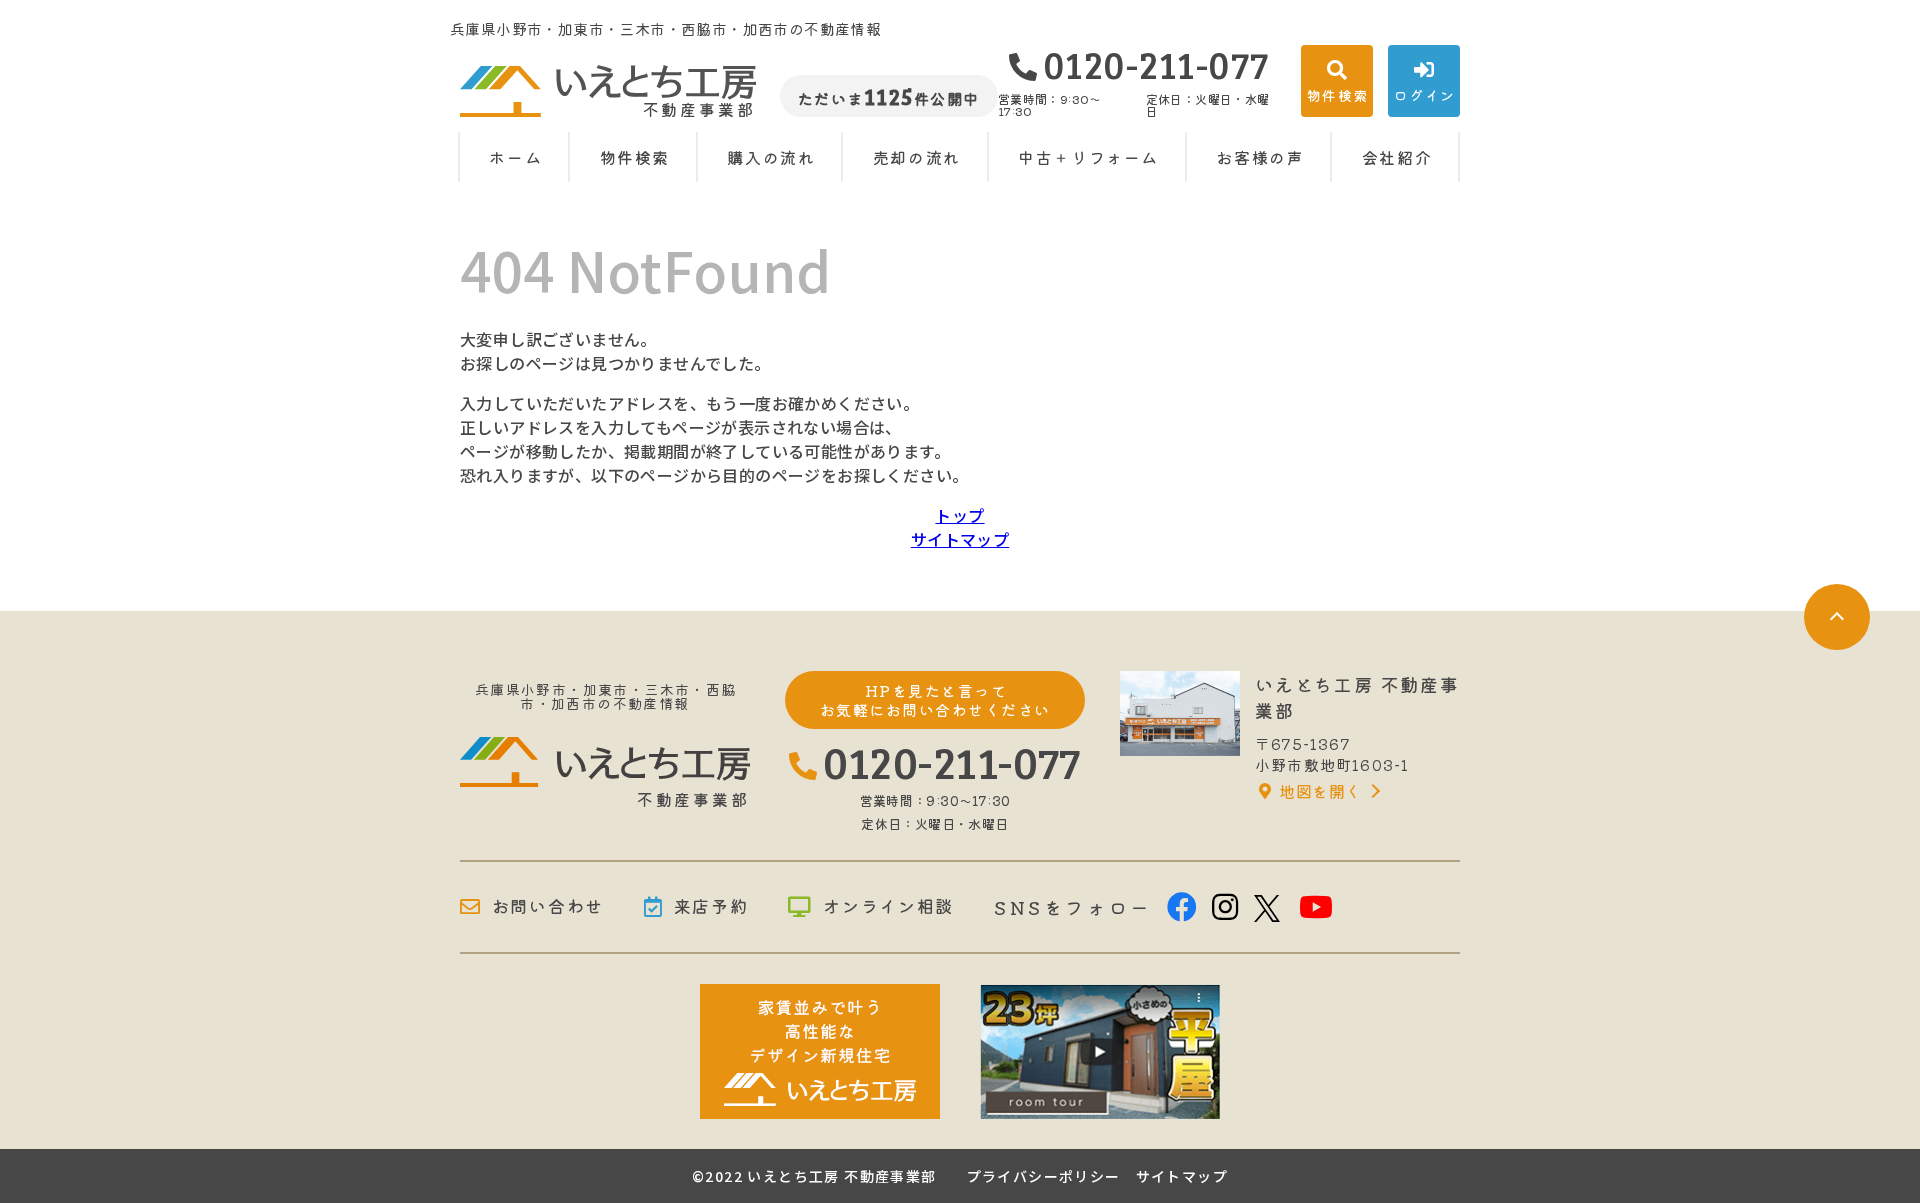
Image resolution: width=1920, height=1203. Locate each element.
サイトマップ (960, 539)
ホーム (515, 157)
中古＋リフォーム (1088, 157)
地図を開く (1320, 791)
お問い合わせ (548, 907)
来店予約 (711, 907)
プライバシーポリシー (1044, 1176)
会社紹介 (1397, 157)
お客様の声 (1260, 157)
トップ (959, 515)
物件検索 (635, 157)
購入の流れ (771, 157)
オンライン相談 (888, 907)
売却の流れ (917, 157)
